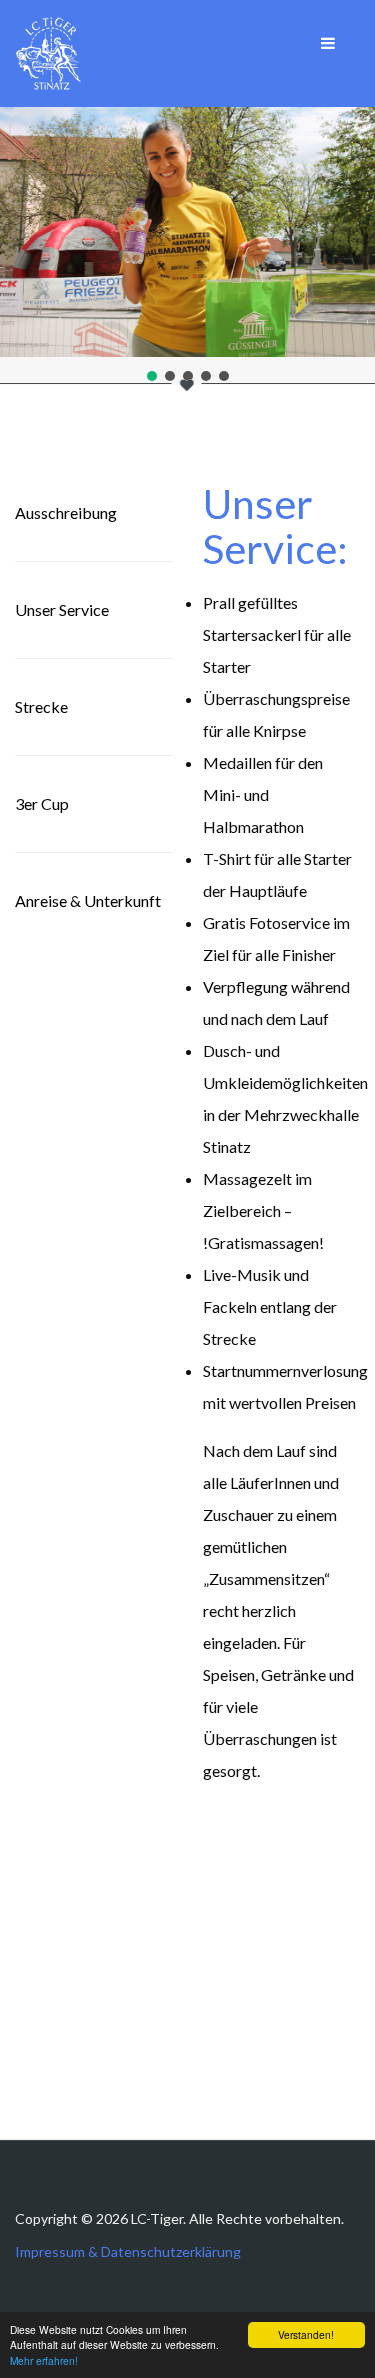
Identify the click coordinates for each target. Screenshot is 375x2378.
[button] (152, 376)
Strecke (41, 706)
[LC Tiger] (48, 53)
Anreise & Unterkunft (88, 900)
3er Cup (42, 803)
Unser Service (62, 609)
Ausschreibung (66, 512)
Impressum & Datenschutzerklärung (128, 2251)
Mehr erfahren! (44, 2360)
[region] (187, 246)
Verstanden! (306, 2334)
